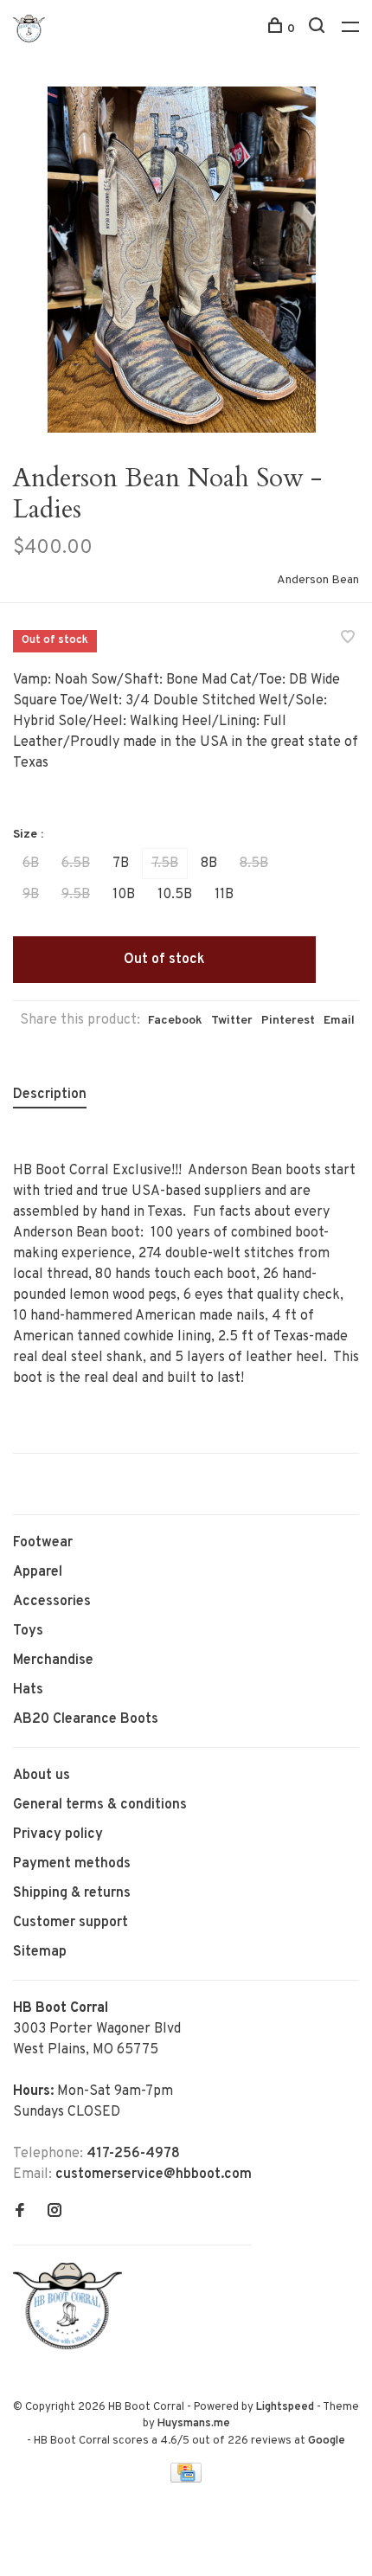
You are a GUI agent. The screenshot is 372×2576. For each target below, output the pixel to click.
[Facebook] (20, 2213)
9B (31, 895)
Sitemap (40, 1952)
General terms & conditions (100, 1805)
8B (209, 864)
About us (42, 1776)
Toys (28, 1631)
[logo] (72, 2346)
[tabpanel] (186, 260)
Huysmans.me (194, 2424)
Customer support (71, 1923)
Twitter (232, 1021)
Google (327, 2441)
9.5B (76, 895)
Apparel (38, 1572)
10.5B (175, 895)
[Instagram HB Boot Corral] (55, 2213)
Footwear (43, 1543)
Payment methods (72, 1864)
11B (224, 895)
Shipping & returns (72, 1893)
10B (124, 895)
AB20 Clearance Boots (86, 1719)
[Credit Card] (186, 2479)
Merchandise (53, 1661)
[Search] (319, 29)
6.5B (76, 864)
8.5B (254, 864)
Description (50, 1095)
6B (31, 864)
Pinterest (288, 1021)
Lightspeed (285, 2407)
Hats (28, 1690)
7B (121, 864)
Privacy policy (58, 1834)
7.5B (165, 864)
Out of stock (164, 960)
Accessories (52, 1602)
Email (339, 1021)
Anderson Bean (318, 580)
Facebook (175, 1021)
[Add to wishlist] (348, 639)
